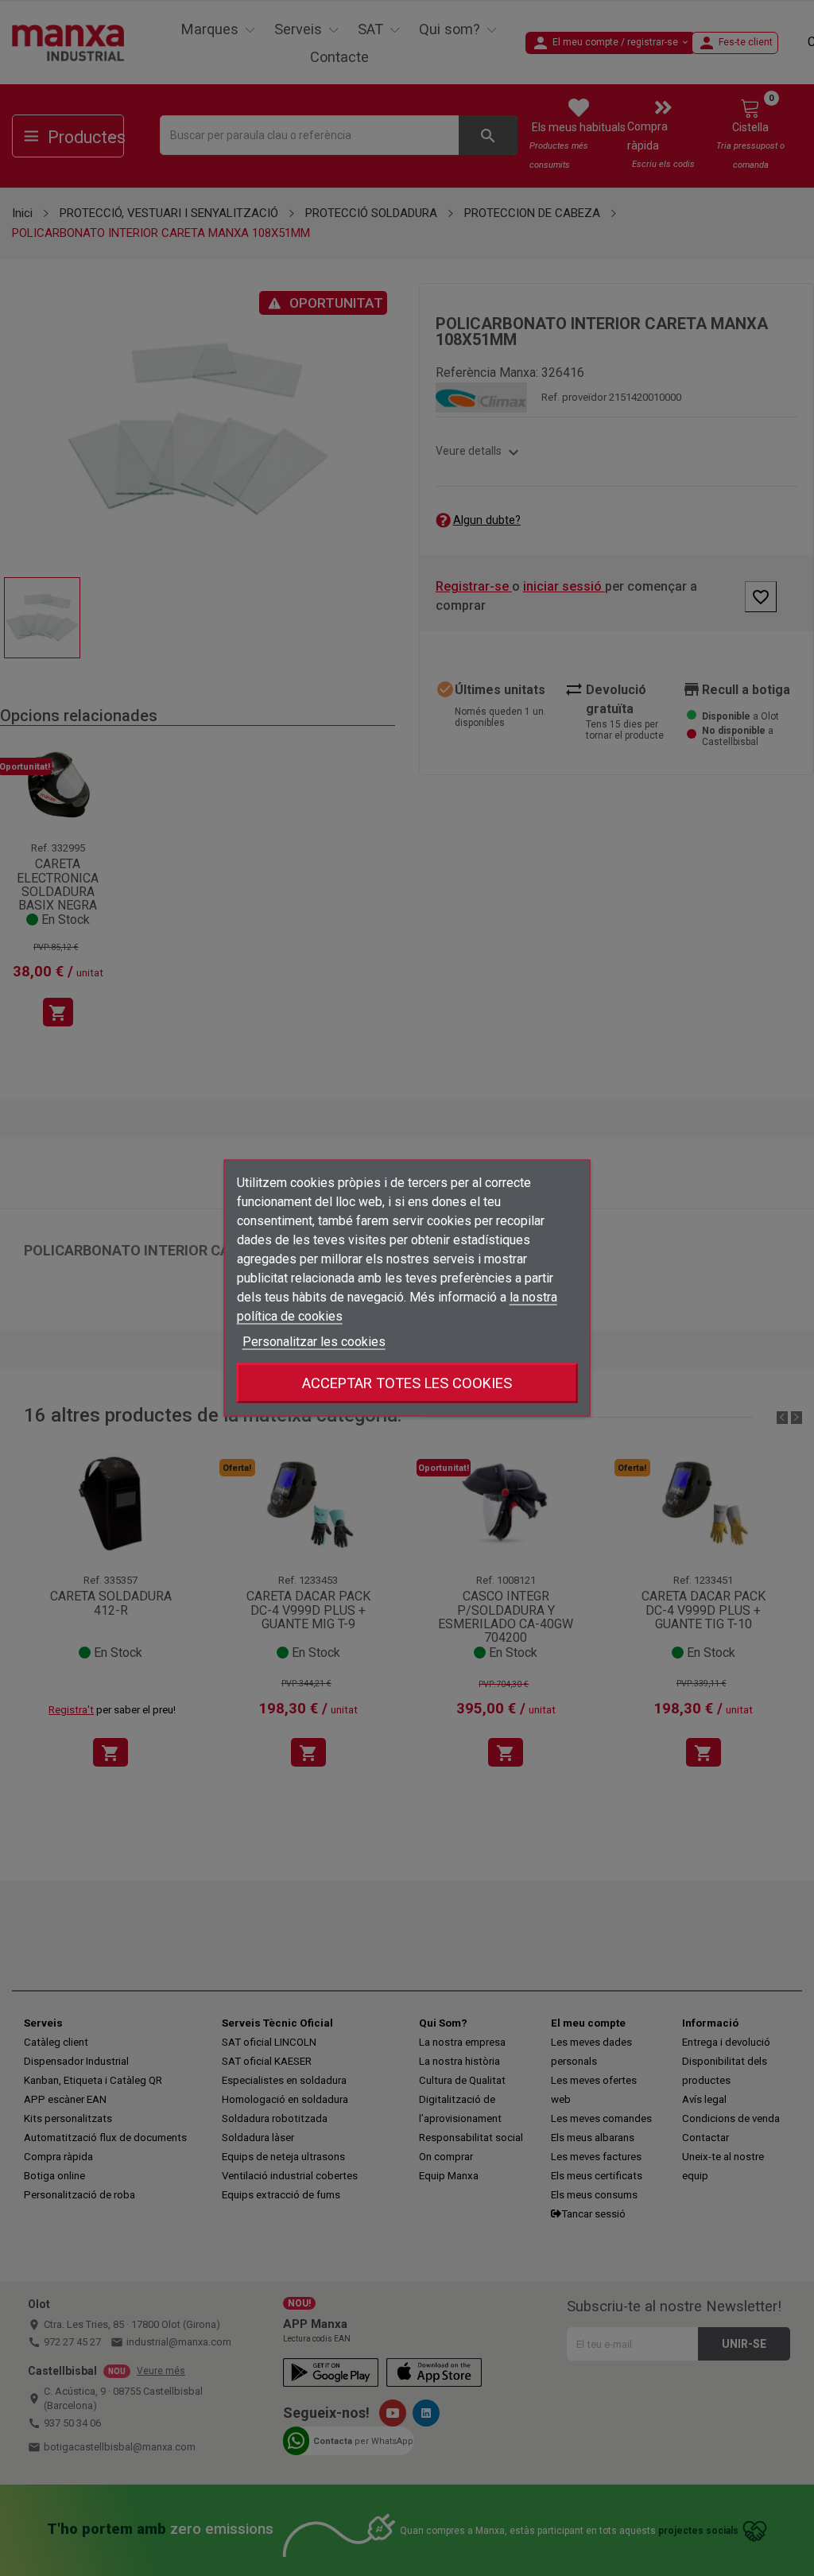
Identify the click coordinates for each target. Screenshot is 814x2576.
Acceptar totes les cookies (407, 1383)
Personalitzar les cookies (314, 1342)
